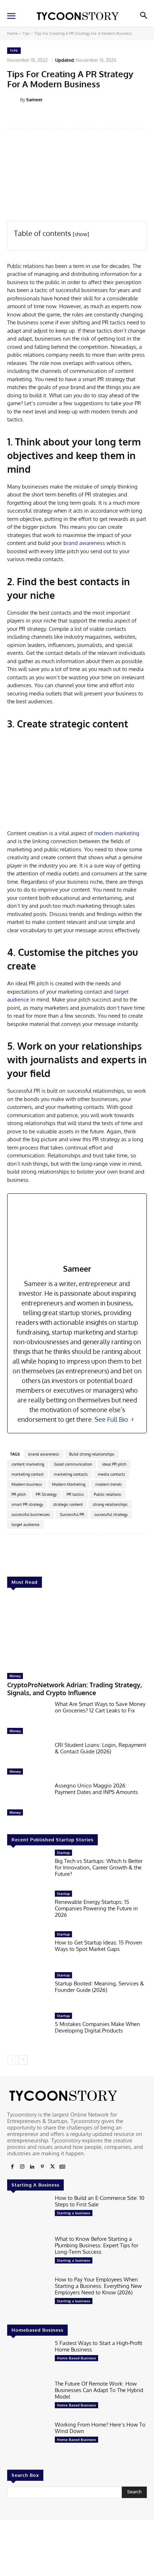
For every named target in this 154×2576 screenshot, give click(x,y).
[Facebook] (12, 2167)
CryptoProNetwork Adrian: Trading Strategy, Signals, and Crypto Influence (74, 1689)
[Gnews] (62, 2167)
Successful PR (72, 1514)
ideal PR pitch (114, 1464)
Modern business (27, 1484)
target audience (25, 1525)
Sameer (34, 100)
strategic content (68, 1504)
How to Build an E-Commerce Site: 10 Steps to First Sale (100, 2201)
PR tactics (75, 1494)
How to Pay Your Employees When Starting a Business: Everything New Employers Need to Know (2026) (98, 2286)
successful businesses (31, 1514)
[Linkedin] (32, 2167)
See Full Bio (111, 1419)
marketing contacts (71, 1474)
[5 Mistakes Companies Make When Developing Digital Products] (28, 2031)
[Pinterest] (42, 2167)
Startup (63, 1853)
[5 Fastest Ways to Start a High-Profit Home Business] (28, 2358)
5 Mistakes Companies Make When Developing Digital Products (97, 2027)
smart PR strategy (27, 1504)
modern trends (109, 1484)
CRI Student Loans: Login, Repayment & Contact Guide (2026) (100, 1748)
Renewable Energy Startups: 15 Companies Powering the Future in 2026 (96, 1908)
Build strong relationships (92, 1454)
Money (15, 1676)
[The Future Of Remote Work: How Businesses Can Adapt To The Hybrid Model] (28, 2399)
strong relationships (110, 1504)
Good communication (73, 1464)
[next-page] (23, 2060)
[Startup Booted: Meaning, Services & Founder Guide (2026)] (28, 1990)
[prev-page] (12, 2060)
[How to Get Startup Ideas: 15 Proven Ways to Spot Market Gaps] (28, 1950)
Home (13, 33)
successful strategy (111, 1514)
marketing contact (28, 1474)
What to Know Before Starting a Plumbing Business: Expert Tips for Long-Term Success (97, 2245)
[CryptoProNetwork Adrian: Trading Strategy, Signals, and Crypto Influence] (77, 1632)
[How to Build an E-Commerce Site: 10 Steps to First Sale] (28, 2213)
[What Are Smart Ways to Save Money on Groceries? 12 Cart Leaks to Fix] (28, 1719)
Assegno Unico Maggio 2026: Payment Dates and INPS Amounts (96, 1789)
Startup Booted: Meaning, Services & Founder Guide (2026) (99, 1987)
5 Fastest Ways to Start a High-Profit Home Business (98, 2346)
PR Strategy (46, 1494)
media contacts (111, 1474)
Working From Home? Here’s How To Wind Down (100, 2428)
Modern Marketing (69, 1484)
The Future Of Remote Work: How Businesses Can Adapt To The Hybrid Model (99, 2390)
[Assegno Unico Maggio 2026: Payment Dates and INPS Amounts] (28, 1801)
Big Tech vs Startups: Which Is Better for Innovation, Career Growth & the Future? (99, 1867)
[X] (52, 2167)
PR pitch (19, 1494)
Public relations (107, 1494)
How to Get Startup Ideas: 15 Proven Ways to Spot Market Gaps (98, 1946)
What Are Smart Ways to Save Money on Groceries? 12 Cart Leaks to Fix (100, 1707)
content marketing (28, 1464)
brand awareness (84, 543)
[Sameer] (14, 100)
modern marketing (117, 833)
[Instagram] (22, 2167)
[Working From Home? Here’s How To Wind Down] (28, 2440)
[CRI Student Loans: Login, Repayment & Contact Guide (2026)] (28, 1760)
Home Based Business (76, 2358)
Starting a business (74, 2213)
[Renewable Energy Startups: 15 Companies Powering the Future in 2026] (28, 1909)
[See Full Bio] (133, 1419)
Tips (26, 33)
